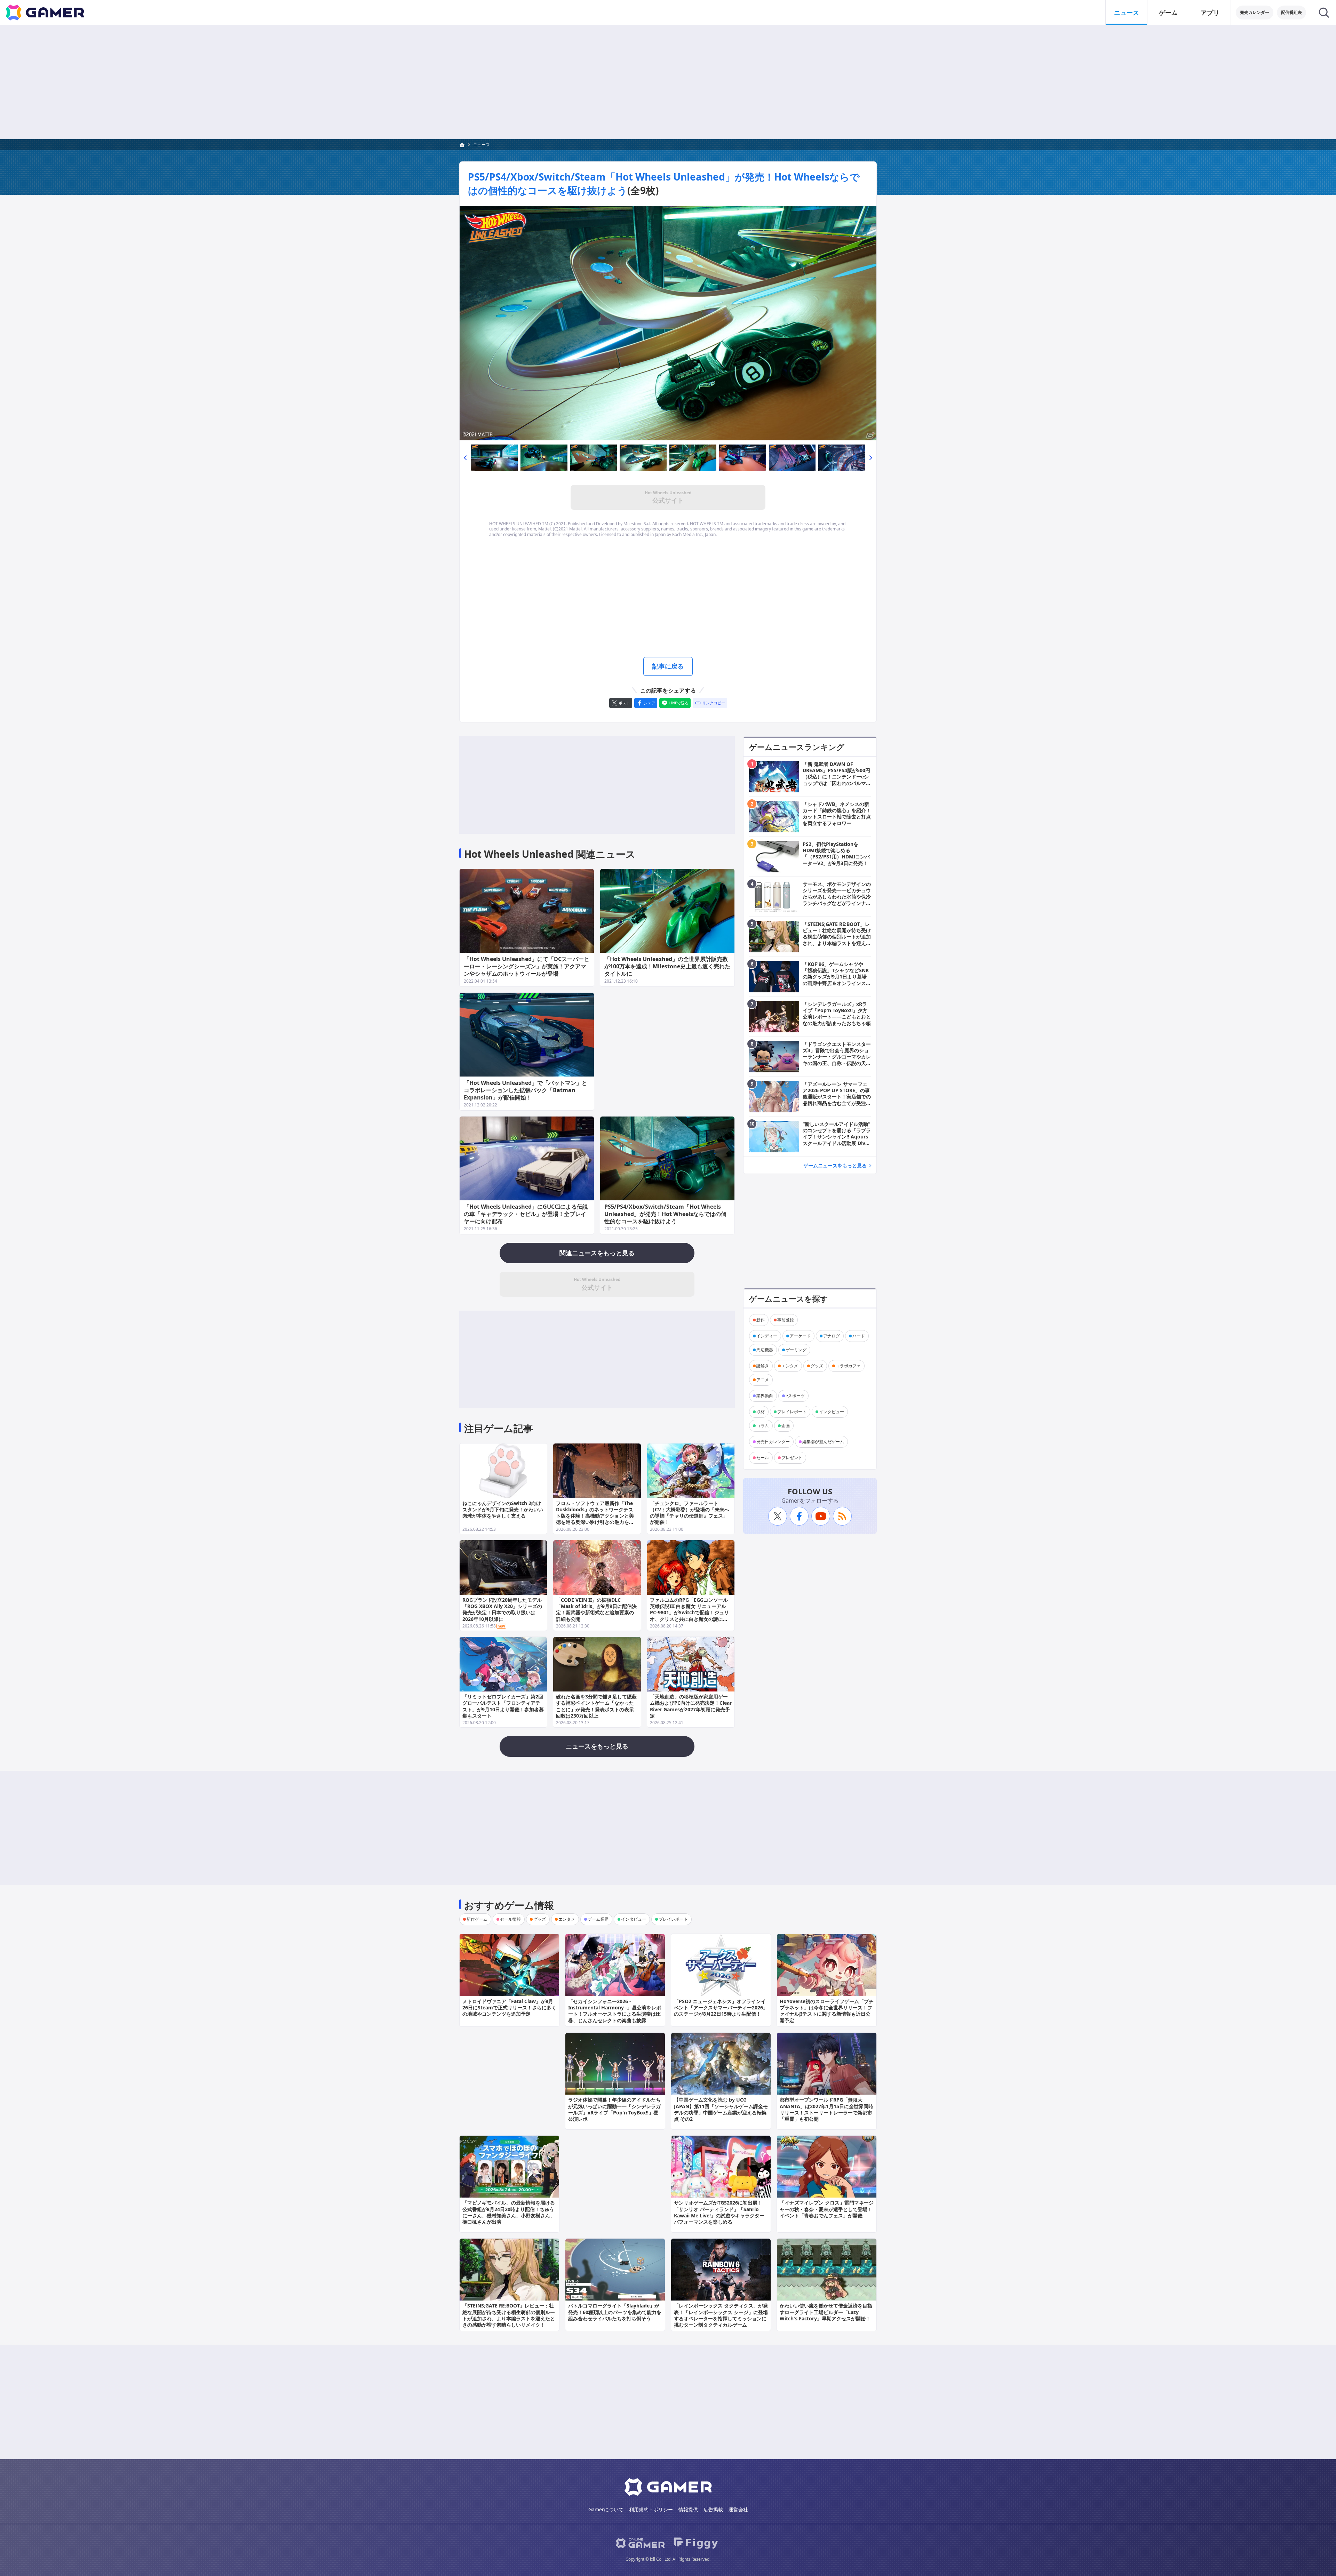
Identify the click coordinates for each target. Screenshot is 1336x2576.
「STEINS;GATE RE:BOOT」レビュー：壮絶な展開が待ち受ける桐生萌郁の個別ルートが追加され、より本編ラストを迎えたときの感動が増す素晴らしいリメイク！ (509, 2315)
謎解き (763, 1366)
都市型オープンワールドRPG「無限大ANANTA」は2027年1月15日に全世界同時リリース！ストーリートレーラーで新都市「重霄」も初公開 (826, 2109)
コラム (763, 1426)
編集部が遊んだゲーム (823, 1442)
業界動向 (765, 1396)
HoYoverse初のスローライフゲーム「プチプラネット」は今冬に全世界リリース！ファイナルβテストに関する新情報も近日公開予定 (827, 2011)
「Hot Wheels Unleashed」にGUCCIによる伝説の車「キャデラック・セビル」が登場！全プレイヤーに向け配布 (526, 1214)
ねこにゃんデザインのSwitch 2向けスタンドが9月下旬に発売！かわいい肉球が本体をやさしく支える (503, 1509)
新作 (761, 1320)
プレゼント (792, 1458)
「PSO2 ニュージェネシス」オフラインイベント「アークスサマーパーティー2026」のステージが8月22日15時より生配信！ (721, 2007)
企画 (786, 1426)
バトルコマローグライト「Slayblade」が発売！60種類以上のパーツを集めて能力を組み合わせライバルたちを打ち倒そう (615, 2312)
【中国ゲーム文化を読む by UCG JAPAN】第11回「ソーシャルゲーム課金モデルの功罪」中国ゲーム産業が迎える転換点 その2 (721, 2109)
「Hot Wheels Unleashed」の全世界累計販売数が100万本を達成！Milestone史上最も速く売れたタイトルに (667, 966)
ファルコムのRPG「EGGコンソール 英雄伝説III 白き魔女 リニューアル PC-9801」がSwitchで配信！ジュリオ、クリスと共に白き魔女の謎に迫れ (689, 1613)
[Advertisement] (668, 82)
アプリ (1210, 13)
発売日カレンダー (773, 1442)
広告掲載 (713, 2509)
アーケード (800, 1336)
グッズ (817, 1366)
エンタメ (790, 1366)
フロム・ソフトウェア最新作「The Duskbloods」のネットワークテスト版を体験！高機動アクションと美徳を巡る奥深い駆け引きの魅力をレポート (595, 1516)
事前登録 (786, 1320)
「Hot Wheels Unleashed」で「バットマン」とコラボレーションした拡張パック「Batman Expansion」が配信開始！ (526, 1090)
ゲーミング (796, 1350)
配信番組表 (1291, 12)
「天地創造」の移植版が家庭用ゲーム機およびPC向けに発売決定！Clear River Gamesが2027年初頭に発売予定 (691, 1706)
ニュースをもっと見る (597, 1746)
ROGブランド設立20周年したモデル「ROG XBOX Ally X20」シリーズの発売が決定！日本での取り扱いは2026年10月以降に (502, 1609)
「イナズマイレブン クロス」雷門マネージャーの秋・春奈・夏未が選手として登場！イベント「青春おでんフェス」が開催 (827, 2209)
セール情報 (510, 1919)
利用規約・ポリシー (651, 2509)
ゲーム (1168, 13)
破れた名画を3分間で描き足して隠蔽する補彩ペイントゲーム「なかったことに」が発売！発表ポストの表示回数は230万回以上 (596, 1706)
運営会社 (738, 2509)
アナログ (832, 1336)
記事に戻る (668, 666)
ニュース (1127, 13)
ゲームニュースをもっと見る (835, 1165)
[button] (465, 458)
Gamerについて (606, 2509)
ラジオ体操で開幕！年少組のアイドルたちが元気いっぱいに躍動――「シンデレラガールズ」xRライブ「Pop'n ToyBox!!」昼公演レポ (614, 2109)
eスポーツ (795, 1396)
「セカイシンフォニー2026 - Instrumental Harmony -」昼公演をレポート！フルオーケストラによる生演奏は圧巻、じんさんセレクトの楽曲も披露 (615, 2011)
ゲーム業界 (598, 1919)
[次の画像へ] (668, 323)
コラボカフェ (848, 1366)
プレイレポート (792, 1412)
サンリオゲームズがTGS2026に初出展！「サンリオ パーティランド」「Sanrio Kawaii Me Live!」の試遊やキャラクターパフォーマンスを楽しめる (719, 2212)
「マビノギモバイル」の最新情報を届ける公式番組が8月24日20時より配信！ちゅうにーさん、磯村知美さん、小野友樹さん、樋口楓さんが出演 (509, 2212)
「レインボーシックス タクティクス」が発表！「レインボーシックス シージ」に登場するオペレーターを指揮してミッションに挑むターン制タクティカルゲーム (721, 2315)
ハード (859, 1336)
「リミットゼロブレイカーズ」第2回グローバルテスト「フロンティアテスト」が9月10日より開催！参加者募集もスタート (503, 1706)
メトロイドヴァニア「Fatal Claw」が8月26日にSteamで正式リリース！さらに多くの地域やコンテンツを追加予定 (509, 2007)
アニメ (763, 1380)
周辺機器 (765, 1350)
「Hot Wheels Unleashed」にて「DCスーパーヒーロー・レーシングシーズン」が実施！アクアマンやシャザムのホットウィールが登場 (527, 966)
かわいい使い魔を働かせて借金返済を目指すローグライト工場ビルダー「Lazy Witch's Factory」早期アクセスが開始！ (826, 2312)
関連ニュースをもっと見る (597, 1253)
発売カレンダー (1255, 12)
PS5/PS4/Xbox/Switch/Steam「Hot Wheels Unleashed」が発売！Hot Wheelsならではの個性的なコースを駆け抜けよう (665, 1214)
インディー (767, 1336)
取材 (761, 1412)
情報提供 (688, 2509)
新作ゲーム (477, 1919)
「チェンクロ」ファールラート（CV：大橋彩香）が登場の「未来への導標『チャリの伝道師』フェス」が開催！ (690, 1513)
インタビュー (832, 1412)
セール (763, 1458)
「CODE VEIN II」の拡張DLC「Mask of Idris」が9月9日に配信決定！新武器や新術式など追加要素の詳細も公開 (596, 1609)
